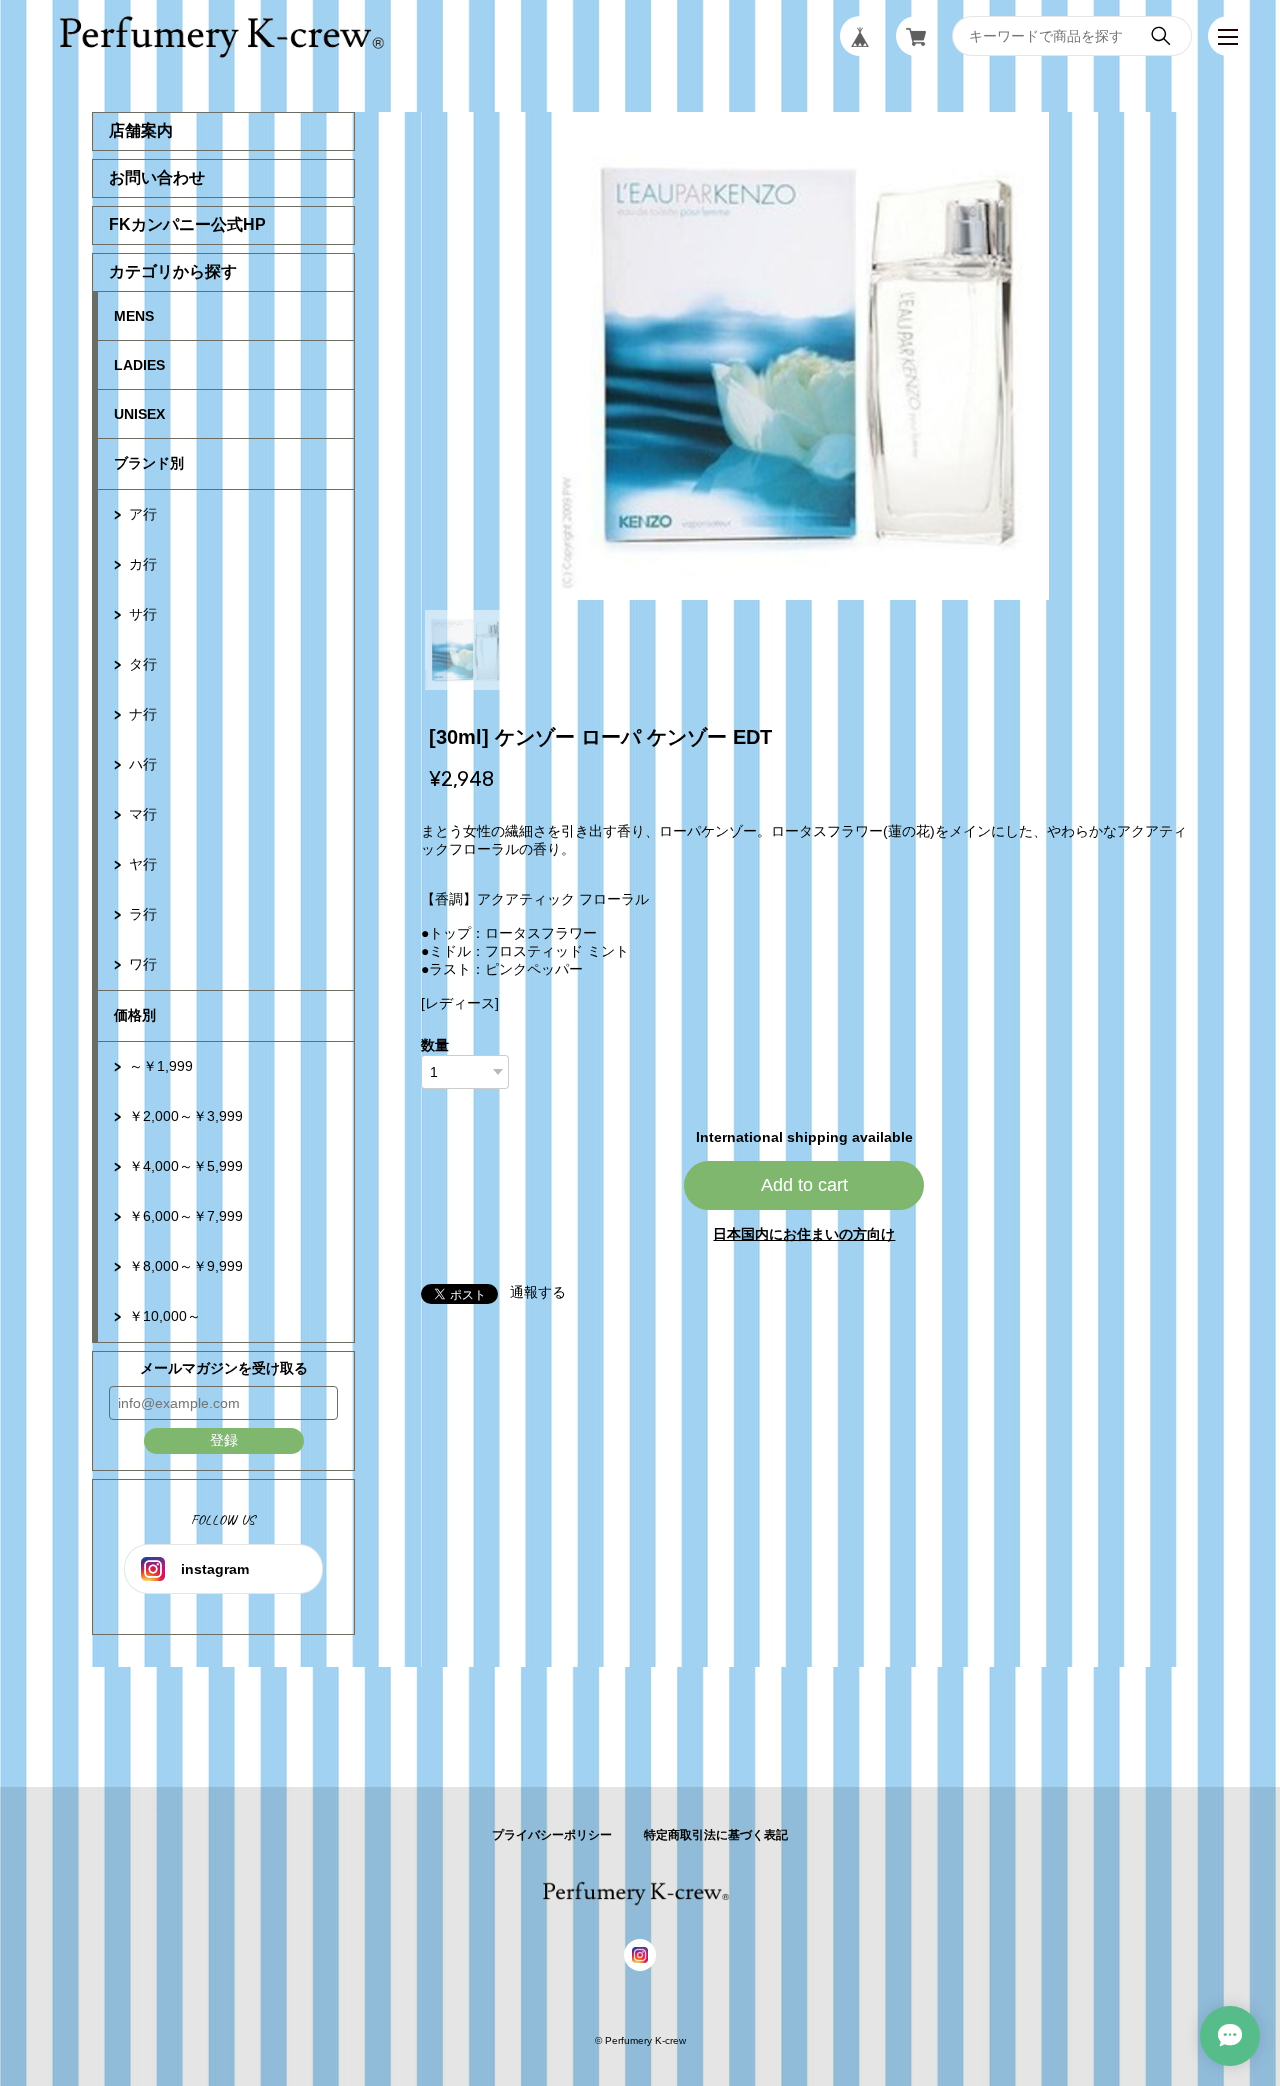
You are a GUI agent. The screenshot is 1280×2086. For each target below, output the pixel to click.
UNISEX (139, 414)
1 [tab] (465, 650)
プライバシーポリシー (552, 1835)
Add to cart (804, 1185)
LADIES (139, 365)
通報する (538, 1292)
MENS (134, 316)
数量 (435, 1045)
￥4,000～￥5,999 (186, 1166)
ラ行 (143, 914)
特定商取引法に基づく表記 (716, 1835)
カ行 (143, 564)
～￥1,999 (161, 1066)
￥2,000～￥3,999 (186, 1116)
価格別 (135, 1015)
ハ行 (143, 764)
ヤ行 (143, 864)
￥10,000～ (165, 1316)
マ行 (143, 814)
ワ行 (143, 964)
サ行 (143, 614)
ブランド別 (149, 463)
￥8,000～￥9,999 (186, 1266)
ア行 (143, 514)
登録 (224, 1440)
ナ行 (143, 714)
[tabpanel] (805, 356)
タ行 (143, 664)
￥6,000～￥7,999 (186, 1216)
